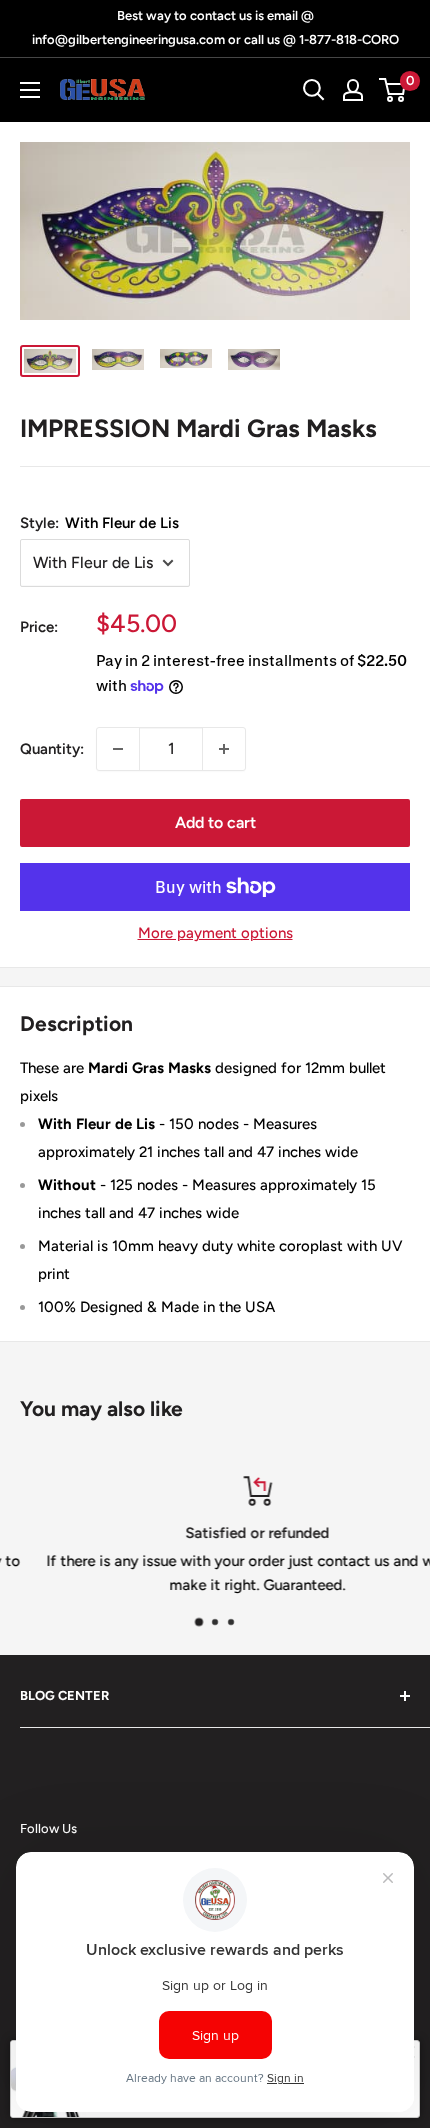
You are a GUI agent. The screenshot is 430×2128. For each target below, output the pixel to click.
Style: (99, 523)
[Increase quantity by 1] (224, 749)
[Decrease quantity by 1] (118, 749)
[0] (393, 90)
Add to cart (215, 822)
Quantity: (52, 749)
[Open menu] (30, 90)
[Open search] (314, 90)
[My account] (353, 90)
